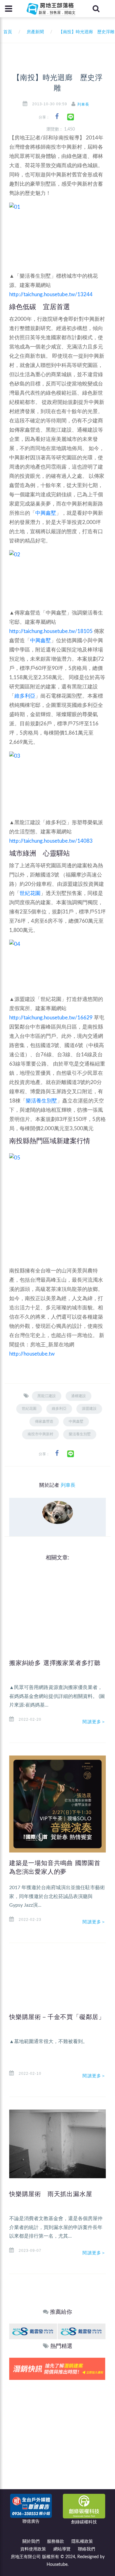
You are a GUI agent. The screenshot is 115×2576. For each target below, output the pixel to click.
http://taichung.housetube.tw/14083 (51, 841)
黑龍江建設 (47, 1396)
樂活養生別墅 (41, 1101)
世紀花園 (30, 893)
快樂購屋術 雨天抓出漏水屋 (51, 2194)
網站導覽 (62, 2549)
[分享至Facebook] (57, 117)
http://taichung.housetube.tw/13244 (51, 294)
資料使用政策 (33, 2549)
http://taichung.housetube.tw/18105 (51, 631)
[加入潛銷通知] (57, 2369)
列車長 (83, 104)
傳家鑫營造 (44, 1421)
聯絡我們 (86, 2549)
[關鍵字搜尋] (96, 9)
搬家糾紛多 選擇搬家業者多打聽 (55, 1663)
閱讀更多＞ (94, 1722)
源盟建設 (89, 1409)
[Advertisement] (57, 2441)
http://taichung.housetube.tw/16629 (51, 1018)
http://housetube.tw (32, 1354)
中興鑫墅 (46, 513)
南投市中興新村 (40, 1434)
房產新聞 (35, 32)
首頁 (6, 32)
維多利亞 (25, 696)
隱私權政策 (82, 2542)
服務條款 (56, 2542)
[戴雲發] (33, 2331)
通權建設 (79, 1396)
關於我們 (31, 2542)
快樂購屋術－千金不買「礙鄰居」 (57, 2017)
